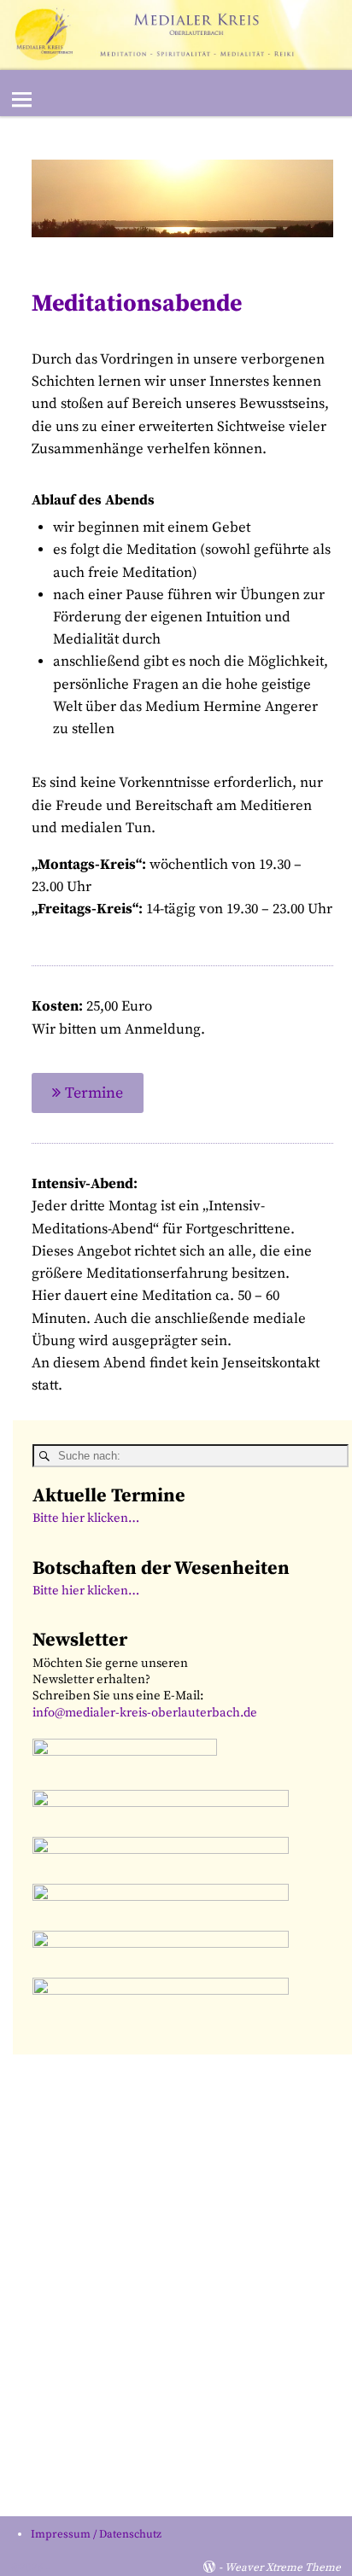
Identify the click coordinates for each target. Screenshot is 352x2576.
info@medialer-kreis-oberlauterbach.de (145, 1713)
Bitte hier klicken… (86, 1518)
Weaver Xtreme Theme (283, 2567)
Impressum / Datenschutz (96, 2534)
